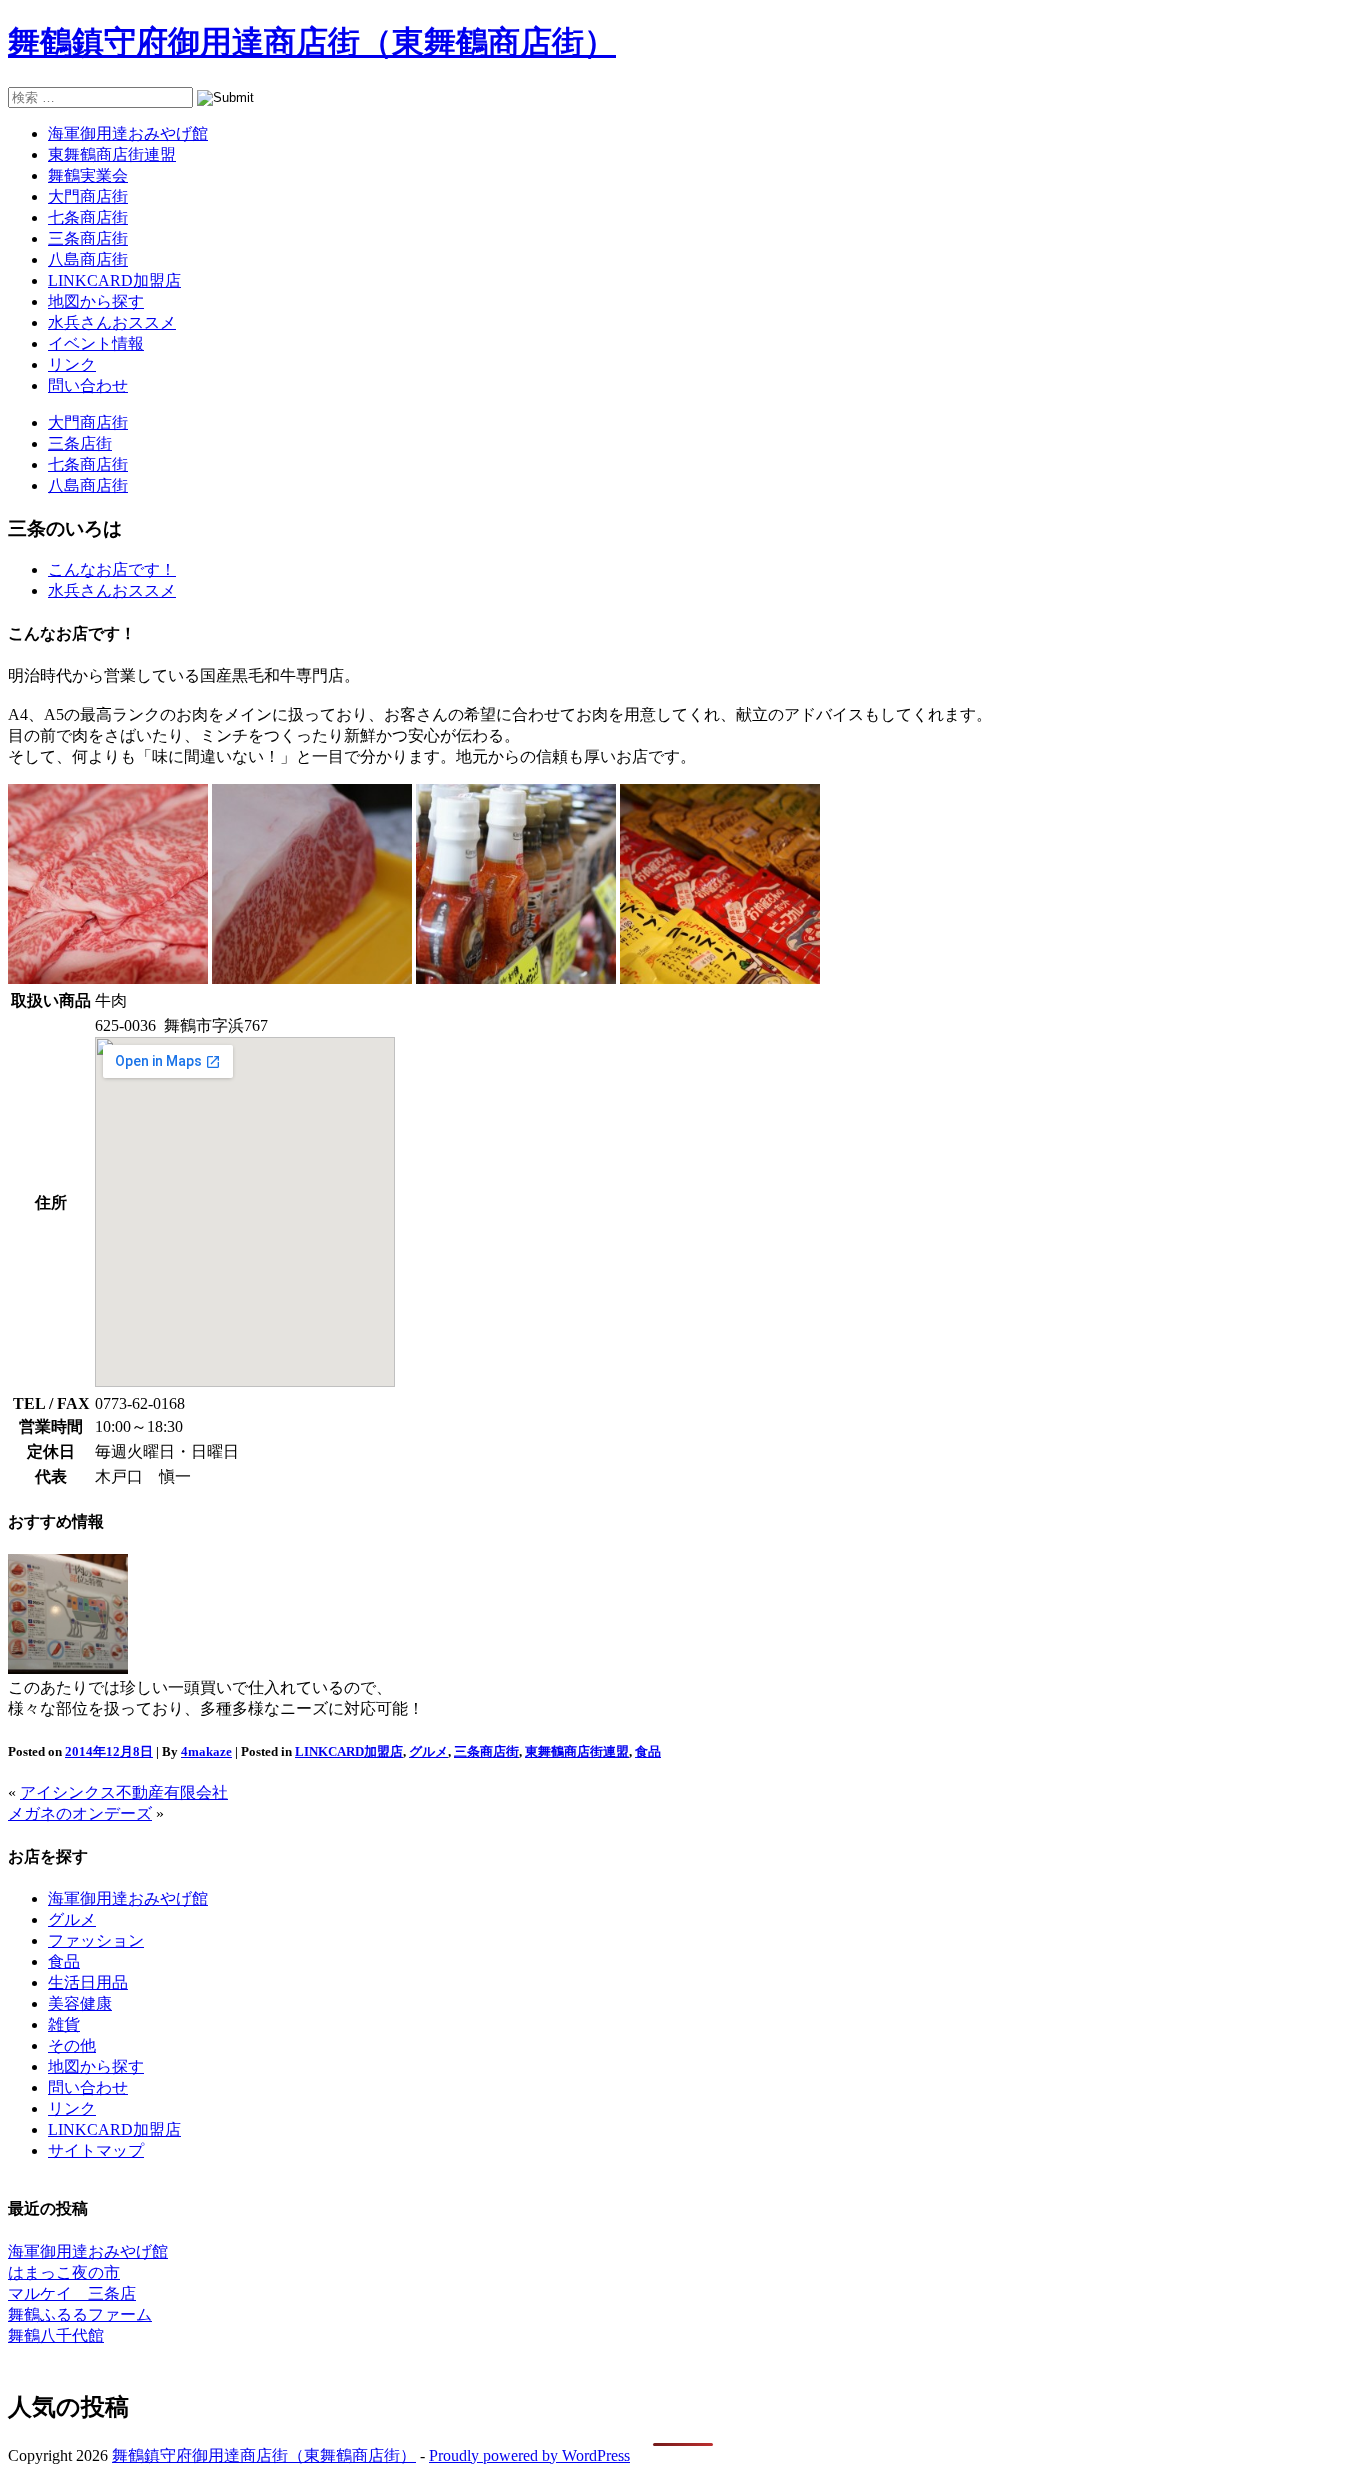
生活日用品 (88, 1982)
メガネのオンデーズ (80, 1813)
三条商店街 (88, 238)
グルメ (428, 1751)
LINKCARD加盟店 (114, 280)
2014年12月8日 (109, 1751)
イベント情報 (96, 343)
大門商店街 (88, 196)
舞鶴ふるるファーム (80, 2314)
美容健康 (80, 2003)
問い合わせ (88, 385)
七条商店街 (88, 217)
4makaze (206, 1751)
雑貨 (64, 2024)
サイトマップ (96, 2150)
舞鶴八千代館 (56, 2335)
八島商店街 (88, 259)
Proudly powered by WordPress (529, 2455)
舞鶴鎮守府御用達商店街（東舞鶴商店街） (312, 42)
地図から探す (96, 301)
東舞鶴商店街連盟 (112, 154)
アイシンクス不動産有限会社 (124, 1792)
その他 (72, 2045)
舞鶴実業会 (88, 175)
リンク (72, 364)
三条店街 (80, 443)
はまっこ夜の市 (64, 2272)
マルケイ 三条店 (72, 2293)
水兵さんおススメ (112, 322)
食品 (648, 1751)
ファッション (96, 1940)
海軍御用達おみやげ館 (128, 133)
